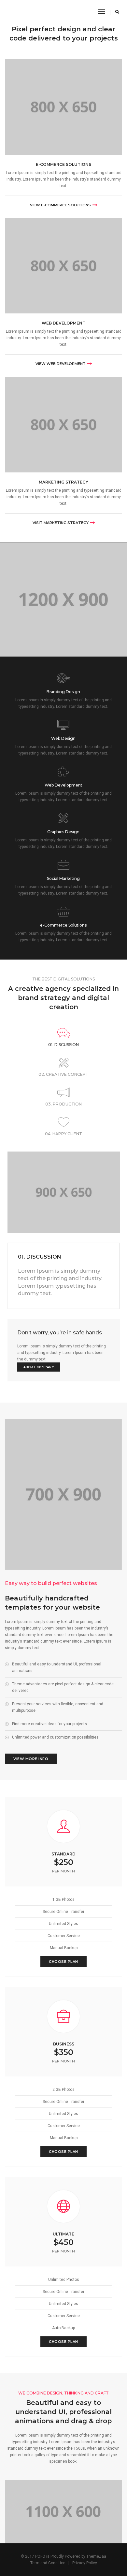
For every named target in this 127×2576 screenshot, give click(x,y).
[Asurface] (13, 12)
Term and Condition (48, 2563)
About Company (39, 1367)
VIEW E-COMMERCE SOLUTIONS (60, 205)
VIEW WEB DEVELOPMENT (61, 364)
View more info (31, 1759)
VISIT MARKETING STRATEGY (61, 523)
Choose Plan (63, 1962)
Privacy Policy (85, 2563)
